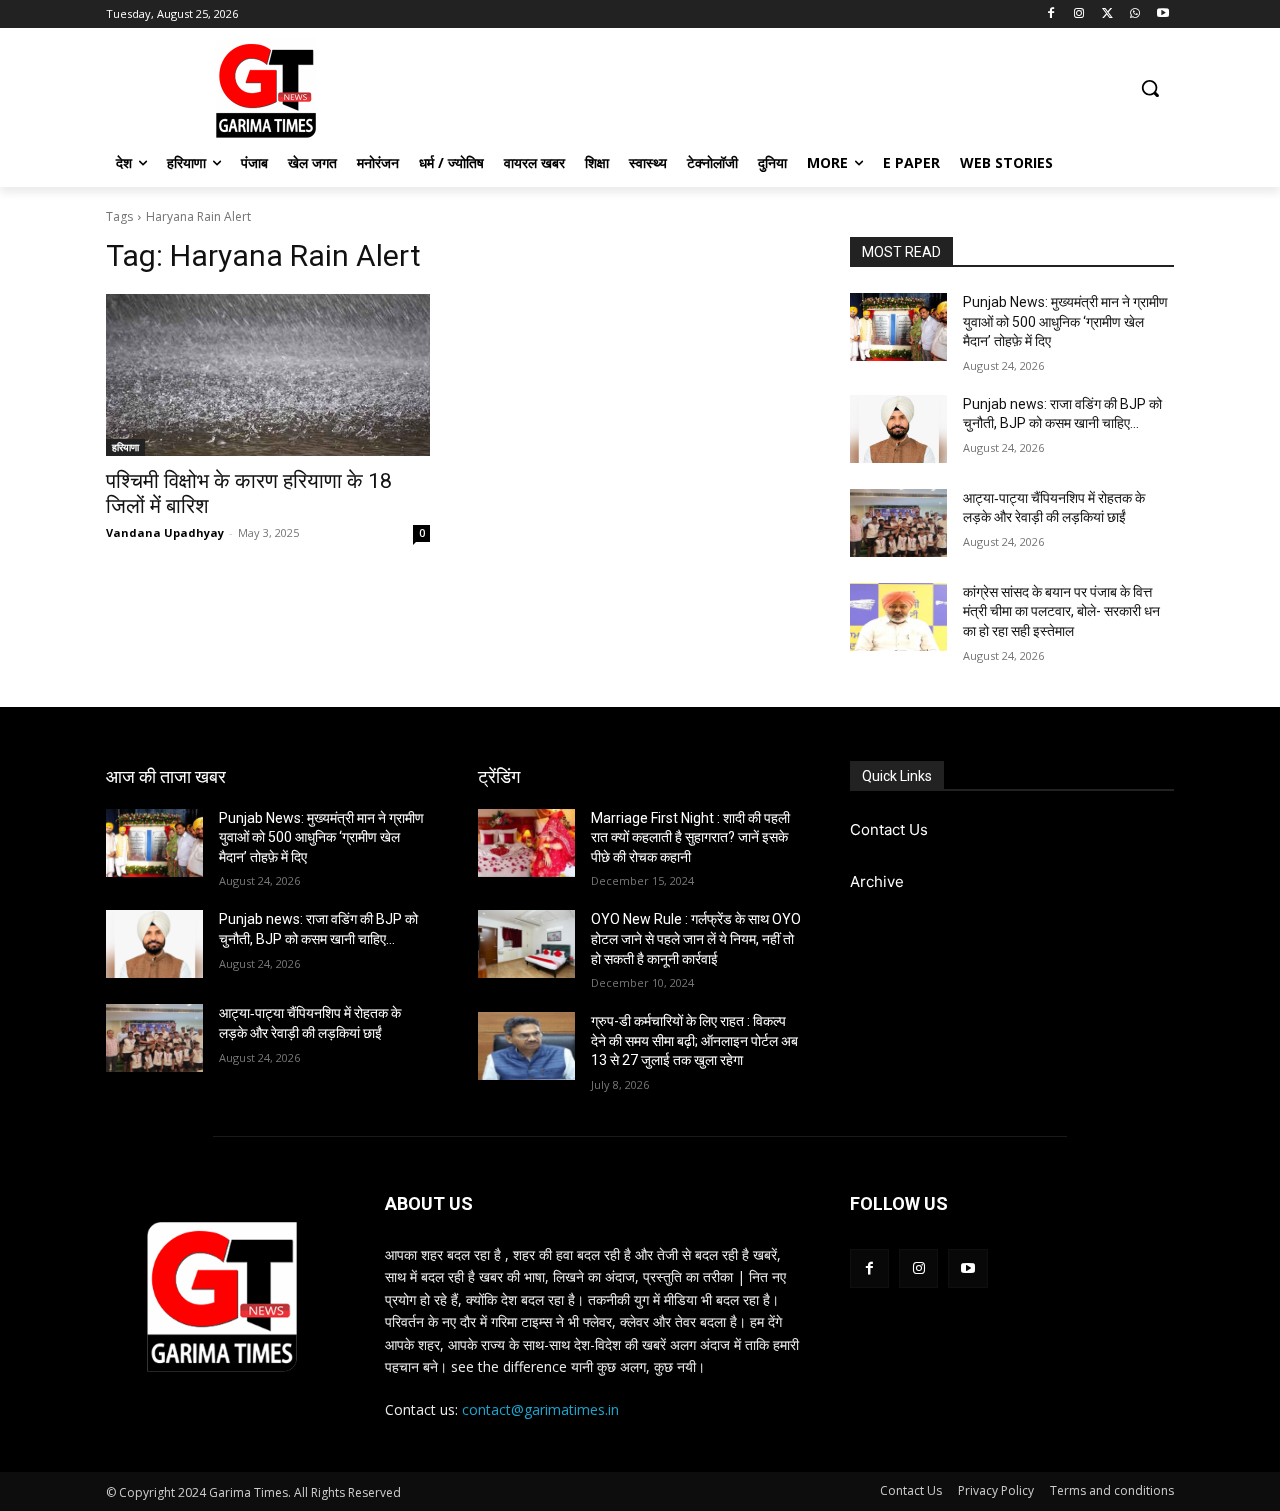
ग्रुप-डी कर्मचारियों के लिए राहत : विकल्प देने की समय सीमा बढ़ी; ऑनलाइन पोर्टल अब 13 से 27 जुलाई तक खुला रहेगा (694, 1040)
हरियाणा (125, 447)
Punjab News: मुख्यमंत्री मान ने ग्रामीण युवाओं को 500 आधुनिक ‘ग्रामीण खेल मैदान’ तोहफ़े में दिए (1065, 321)
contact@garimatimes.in (540, 1409)
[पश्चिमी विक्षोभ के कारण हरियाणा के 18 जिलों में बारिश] (268, 375)
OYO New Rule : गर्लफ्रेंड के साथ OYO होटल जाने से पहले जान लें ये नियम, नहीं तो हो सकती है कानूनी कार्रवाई (696, 938)
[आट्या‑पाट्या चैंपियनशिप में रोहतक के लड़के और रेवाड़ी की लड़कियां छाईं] (898, 523)
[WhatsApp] (1134, 14)
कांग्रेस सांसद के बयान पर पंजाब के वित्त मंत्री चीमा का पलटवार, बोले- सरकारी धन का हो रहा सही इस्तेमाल (1061, 611)
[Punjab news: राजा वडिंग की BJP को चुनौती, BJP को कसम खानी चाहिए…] (898, 429)
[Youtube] (1162, 14)
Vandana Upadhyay (165, 532)
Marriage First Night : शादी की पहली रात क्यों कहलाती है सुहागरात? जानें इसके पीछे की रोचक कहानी (690, 837)
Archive (877, 881)
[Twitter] (1107, 14)
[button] (1150, 88)
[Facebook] (1051, 14)
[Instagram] (1079, 14)
